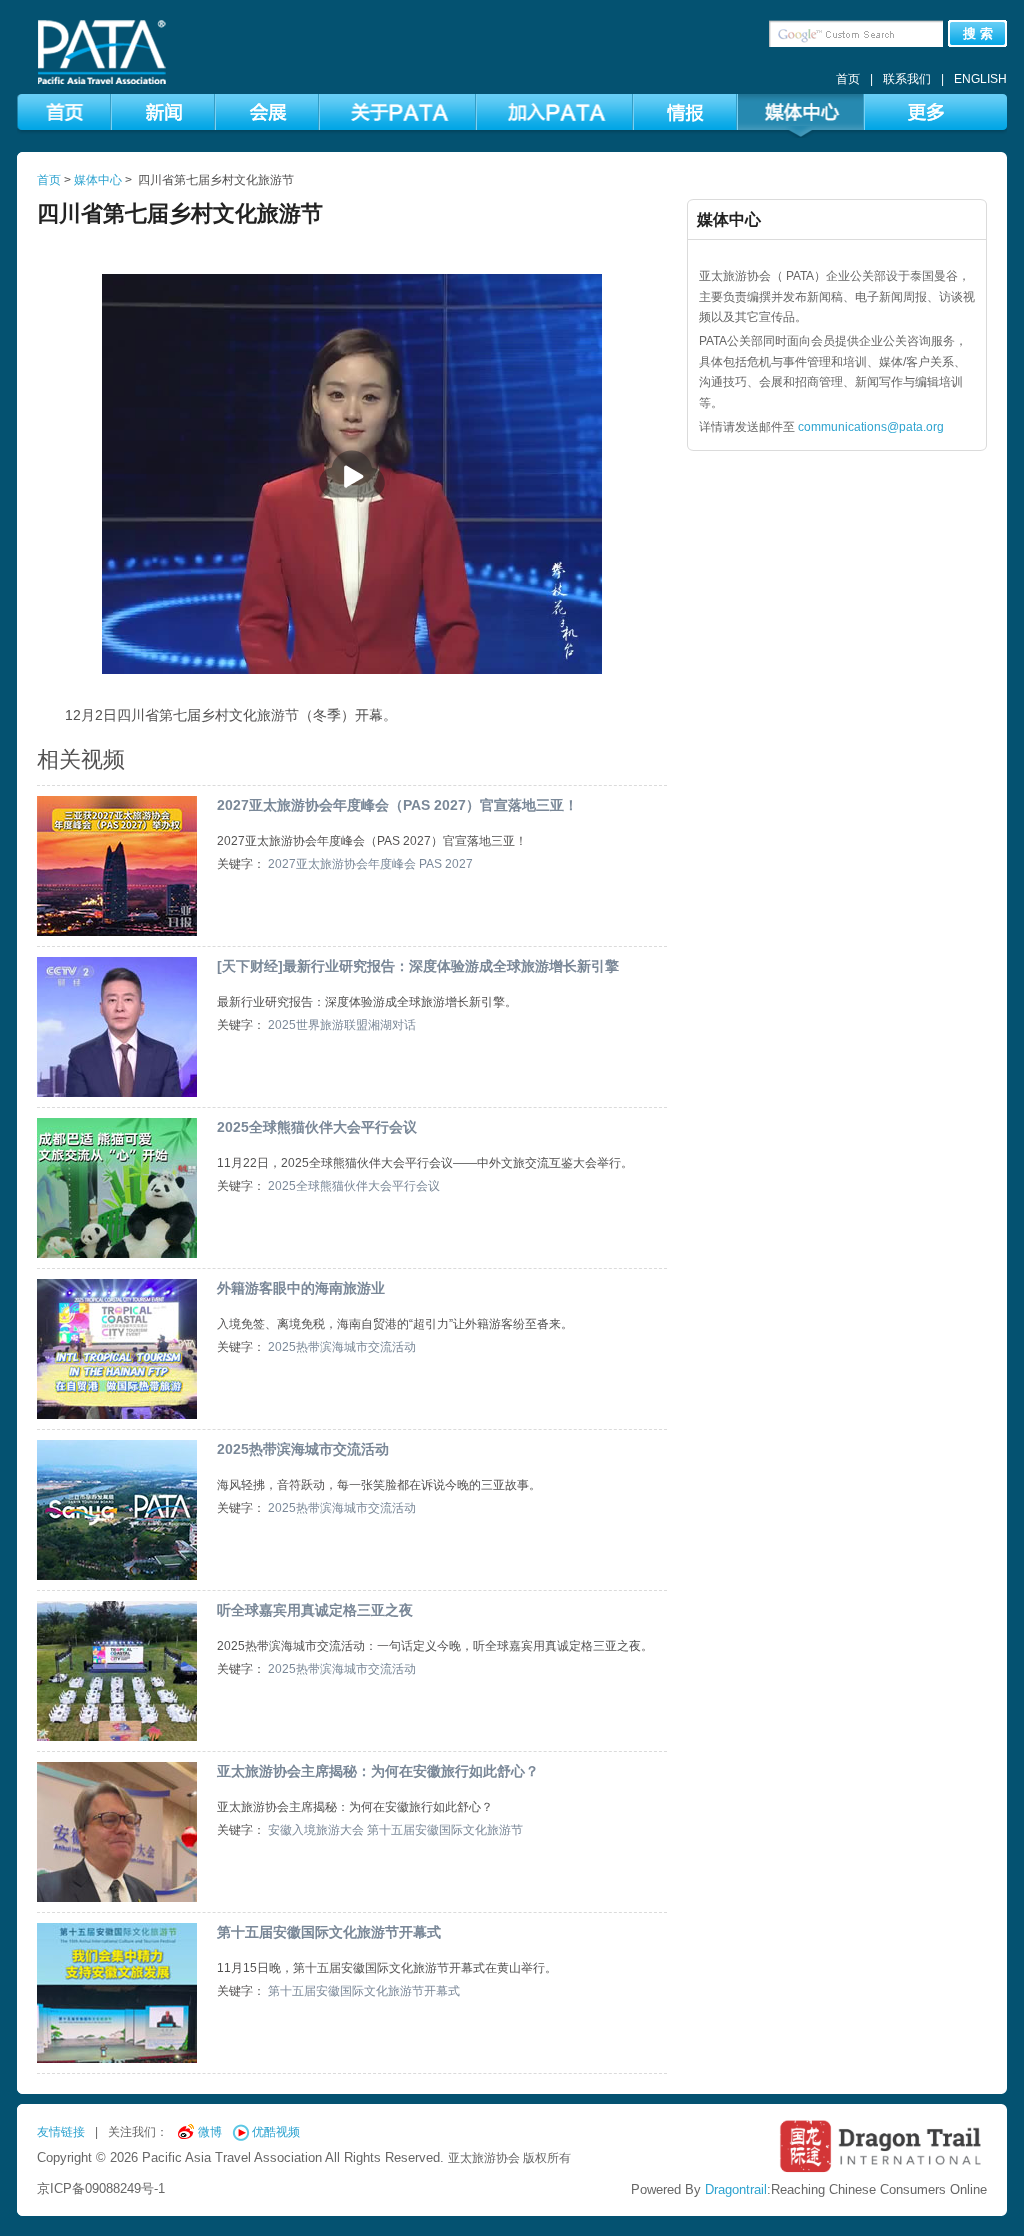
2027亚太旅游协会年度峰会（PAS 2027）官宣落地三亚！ (397, 805)
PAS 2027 (446, 864)
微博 (210, 2132)
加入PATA (554, 116)
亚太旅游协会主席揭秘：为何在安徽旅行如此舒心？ (378, 1771)
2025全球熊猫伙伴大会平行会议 (317, 1127)
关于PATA (397, 116)
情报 (685, 116)
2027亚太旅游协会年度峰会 (342, 864)
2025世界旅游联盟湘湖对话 (342, 1025)
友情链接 (61, 2132)
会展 (267, 116)
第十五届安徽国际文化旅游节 (445, 1830)
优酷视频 (276, 2132)
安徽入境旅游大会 (316, 1830)
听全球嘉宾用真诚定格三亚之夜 (315, 1610)
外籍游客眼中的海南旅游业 (301, 1288)
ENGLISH (980, 79)
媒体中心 (800, 116)
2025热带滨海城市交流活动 (342, 1347)
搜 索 (978, 33)
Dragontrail (736, 2189)
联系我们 (907, 79)
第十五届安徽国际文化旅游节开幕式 (329, 1932)
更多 (925, 116)
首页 (848, 79)
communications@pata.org (871, 427)
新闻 (163, 116)
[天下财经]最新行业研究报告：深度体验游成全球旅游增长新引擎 (418, 966)
